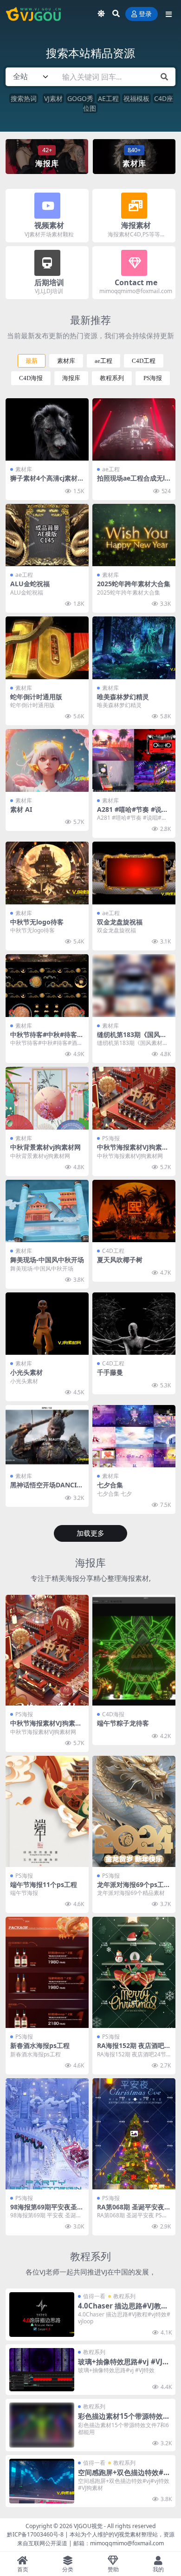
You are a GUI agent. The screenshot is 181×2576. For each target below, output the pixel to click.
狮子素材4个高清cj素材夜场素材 (47, 482)
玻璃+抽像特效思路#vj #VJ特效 (124, 2366)
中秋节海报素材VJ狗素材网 (133, 1151)
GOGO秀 (80, 98)
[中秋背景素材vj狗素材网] (47, 1098)
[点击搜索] (164, 77)
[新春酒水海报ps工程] (47, 1972)
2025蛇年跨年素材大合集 (134, 584)
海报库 (71, 378)
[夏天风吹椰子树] (134, 1211)
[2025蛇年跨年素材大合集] (134, 535)
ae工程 (103, 361)
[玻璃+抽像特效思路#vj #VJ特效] (42, 2370)
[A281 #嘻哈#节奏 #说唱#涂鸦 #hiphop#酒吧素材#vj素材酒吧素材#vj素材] (134, 760)
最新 (32, 361)
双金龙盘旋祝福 (120, 922)
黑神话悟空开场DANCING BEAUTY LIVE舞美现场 (47, 1489)
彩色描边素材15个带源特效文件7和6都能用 (124, 2420)
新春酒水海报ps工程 (40, 2045)
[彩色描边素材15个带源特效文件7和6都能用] (42, 2425)
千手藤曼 (110, 1372)
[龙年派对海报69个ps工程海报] (134, 1811)
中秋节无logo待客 (37, 922)
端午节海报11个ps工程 (44, 1884)
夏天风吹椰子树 (120, 1260)
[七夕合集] (134, 1436)
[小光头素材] (47, 1324)
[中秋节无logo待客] (47, 873)
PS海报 (153, 378)
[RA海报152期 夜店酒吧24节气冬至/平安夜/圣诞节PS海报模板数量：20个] (134, 1972)
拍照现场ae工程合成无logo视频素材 (133, 482)
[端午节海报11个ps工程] (47, 1811)
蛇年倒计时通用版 (36, 697)
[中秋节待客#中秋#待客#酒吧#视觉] (47, 985)
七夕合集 (110, 1485)
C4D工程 (144, 361)
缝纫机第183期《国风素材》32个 (132, 1038)
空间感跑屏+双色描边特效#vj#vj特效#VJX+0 (124, 2476)
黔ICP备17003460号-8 (35, 2534)
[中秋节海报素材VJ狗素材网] (134, 1098)
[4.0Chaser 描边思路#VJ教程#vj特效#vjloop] (42, 2315)
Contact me (136, 282)
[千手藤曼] (134, 1324)
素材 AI (21, 809)
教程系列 (112, 378)
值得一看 (94, 2296)
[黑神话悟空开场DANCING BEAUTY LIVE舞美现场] (47, 1436)
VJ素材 (53, 98)
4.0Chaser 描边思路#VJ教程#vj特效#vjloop (123, 2310)
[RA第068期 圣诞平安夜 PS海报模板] (134, 2134)
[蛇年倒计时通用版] (47, 648)
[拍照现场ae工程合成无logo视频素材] (134, 429)
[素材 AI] (47, 760)
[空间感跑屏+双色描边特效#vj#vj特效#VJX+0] (42, 2481)
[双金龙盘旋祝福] (134, 873)
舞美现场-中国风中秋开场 (47, 1260)
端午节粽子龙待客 (123, 1723)
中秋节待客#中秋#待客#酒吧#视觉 (46, 1038)
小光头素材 (26, 1372)
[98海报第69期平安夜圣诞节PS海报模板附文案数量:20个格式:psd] (47, 2134)
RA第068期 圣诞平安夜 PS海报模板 (134, 2211)
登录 (145, 14)
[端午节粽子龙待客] (134, 1650)
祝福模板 (136, 98)
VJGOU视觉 (88, 2526)
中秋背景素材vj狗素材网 (45, 1147)
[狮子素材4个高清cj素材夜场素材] (47, 429)
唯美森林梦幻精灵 (123, 697)
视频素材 (49, 225)
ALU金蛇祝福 (30, 584)
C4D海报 (31, 378)
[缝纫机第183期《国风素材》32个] (134, 985)
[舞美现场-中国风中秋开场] (47, 1211)
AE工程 (108, 98)
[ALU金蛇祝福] (47, 535)
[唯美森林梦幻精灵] (134, 648)
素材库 (66, 361)
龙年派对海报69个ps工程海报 (134, 1888)
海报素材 (136, 225)
